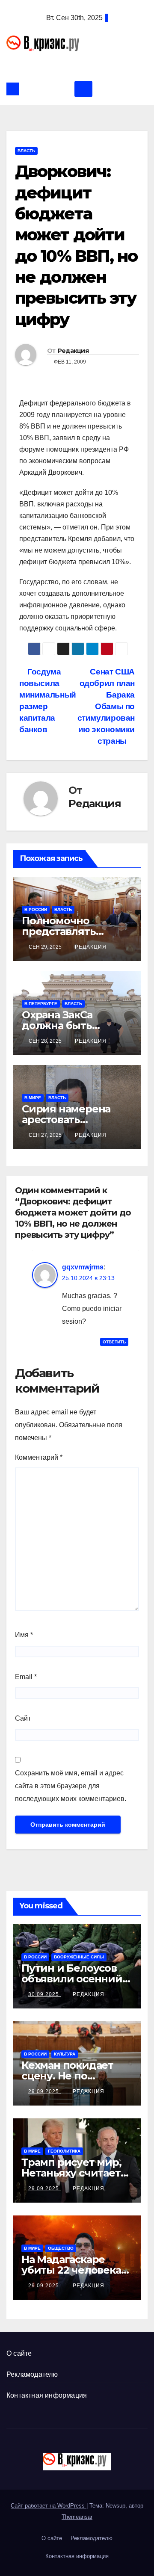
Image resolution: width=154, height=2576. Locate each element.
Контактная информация (47, 2395)
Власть (26, 151)
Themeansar (77, 2517)
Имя (24, 1635)
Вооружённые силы (79, 1957)
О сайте (19, 2353)
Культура (65, 2054)
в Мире (33, 1098)
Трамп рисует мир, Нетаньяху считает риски (71, 2173)
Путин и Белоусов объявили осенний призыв (72, 1979)
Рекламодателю (32, 2374)
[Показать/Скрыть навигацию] (83, 89)
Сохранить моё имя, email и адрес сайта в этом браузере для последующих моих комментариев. (71, 1786)
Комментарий (39, 1457)
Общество (61, 2248)
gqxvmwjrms (83, 1267)
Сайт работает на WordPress (49, 2506)
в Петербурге (41, 1004)
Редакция (73, 351)
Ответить (114, 1342)
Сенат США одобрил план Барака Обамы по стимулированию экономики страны (106, 706)
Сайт (23, 1718)
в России (36, 909)
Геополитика (64, 2151)
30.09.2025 (44, 1994)
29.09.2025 (44, 2091)
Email (26, 1677)
